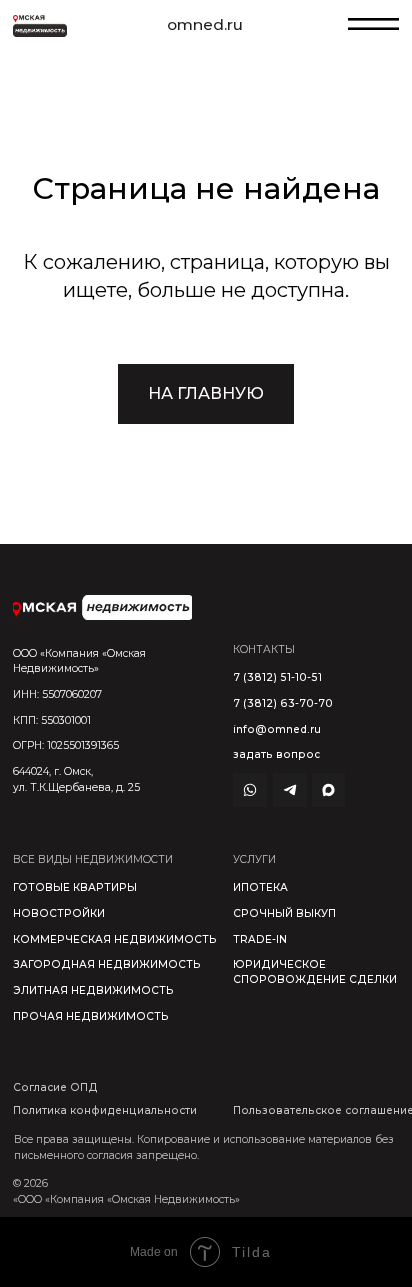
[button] (276, 755)
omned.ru (205, 24)
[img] (102, 607)
